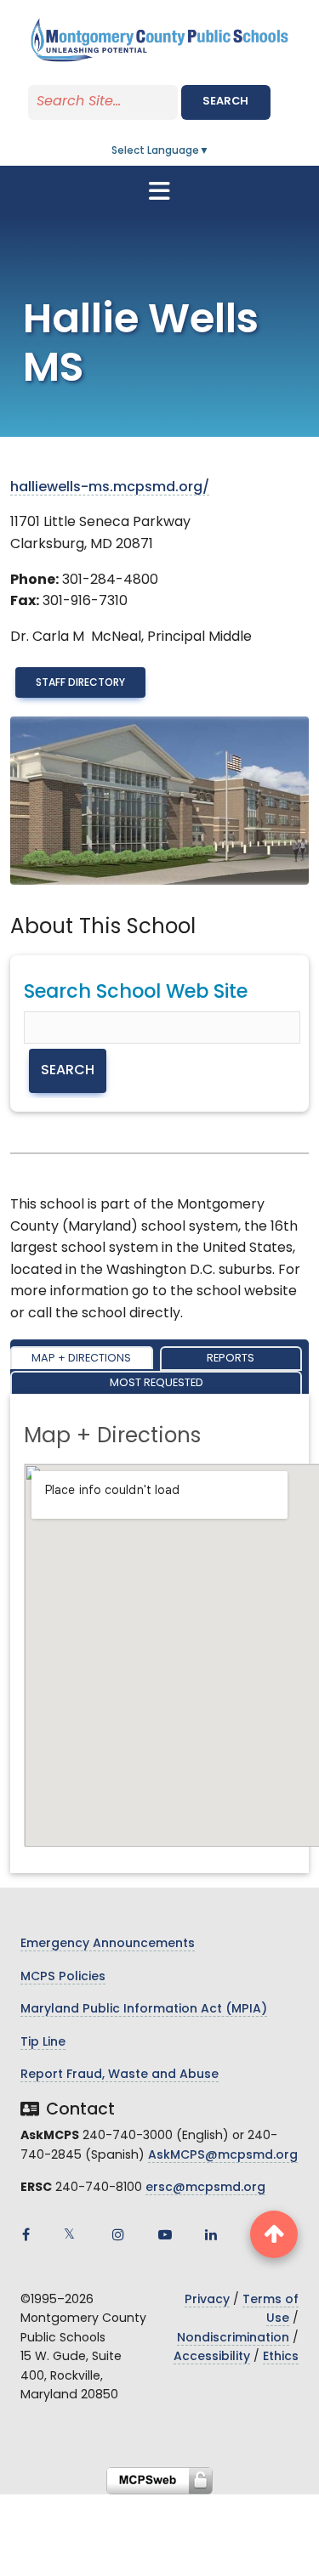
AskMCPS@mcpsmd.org (223, 2156)
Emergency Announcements (108, 1944)
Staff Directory (80, 683)
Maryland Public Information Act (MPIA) (144, 2010)
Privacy (207, 2300)
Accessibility (212, 2357)
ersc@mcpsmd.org (205, 2188)
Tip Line (43, 2043)
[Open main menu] (160, 191)
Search (225, 102)
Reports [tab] (231, 1359)
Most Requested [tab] (157, 1383)
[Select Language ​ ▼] (210, 151)
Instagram (118, 2234)
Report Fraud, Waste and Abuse (120, 2075)
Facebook (26, 2234)
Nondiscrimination (233, 2338)
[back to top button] (274, 2234)
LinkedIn (211, 2234)
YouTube (165, 2234)
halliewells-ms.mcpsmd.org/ (110, 488)
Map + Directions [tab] (81, 1359)
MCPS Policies (63, 1977)
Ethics (281, 2357)
